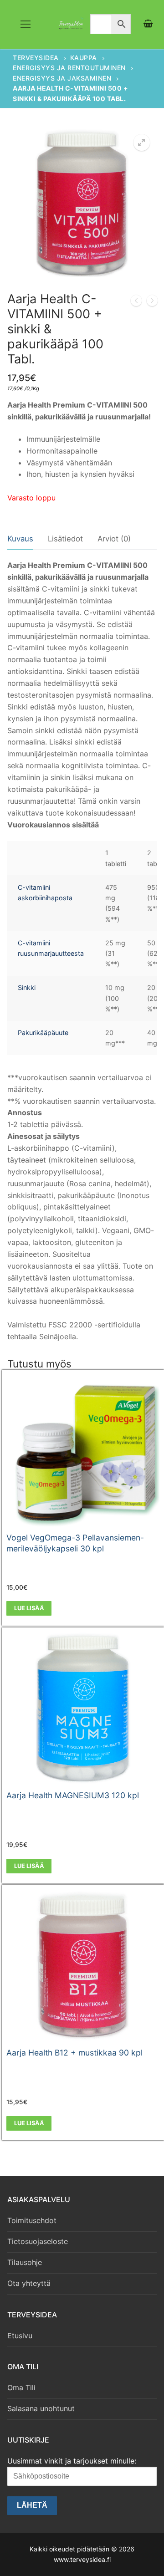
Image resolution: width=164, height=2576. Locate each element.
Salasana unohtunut (41, 2408)
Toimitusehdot (32, 2220)
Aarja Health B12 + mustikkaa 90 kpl (74, 2053)
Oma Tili (21, 2387)
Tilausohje (25, 2262)
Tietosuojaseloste (38, 2241)
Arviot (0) (114, 539)
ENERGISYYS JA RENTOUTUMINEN (69, 68)
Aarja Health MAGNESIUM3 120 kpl (73, 1795)
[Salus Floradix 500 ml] (136, 302)
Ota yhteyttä (29, 2283)
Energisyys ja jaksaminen (62, 78)
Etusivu (20, 2336)
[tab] (20, 539)
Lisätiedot (65, 539)
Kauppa (84, 58)
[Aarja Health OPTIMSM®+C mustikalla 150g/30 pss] (152, 302)
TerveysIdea (36, 58)
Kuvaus (20, 539)
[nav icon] (26, 25)
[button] (142, 143)
